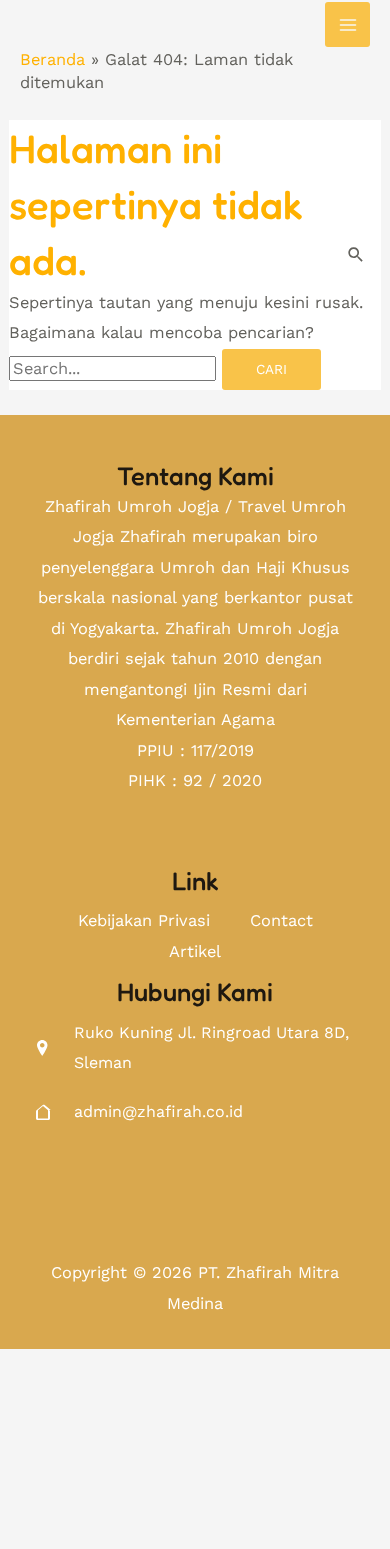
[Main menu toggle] (347, 24)
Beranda (52, 59)
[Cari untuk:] (115, 368)
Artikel (195, 951)
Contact (281, 920)
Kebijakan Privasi (144, 920)
